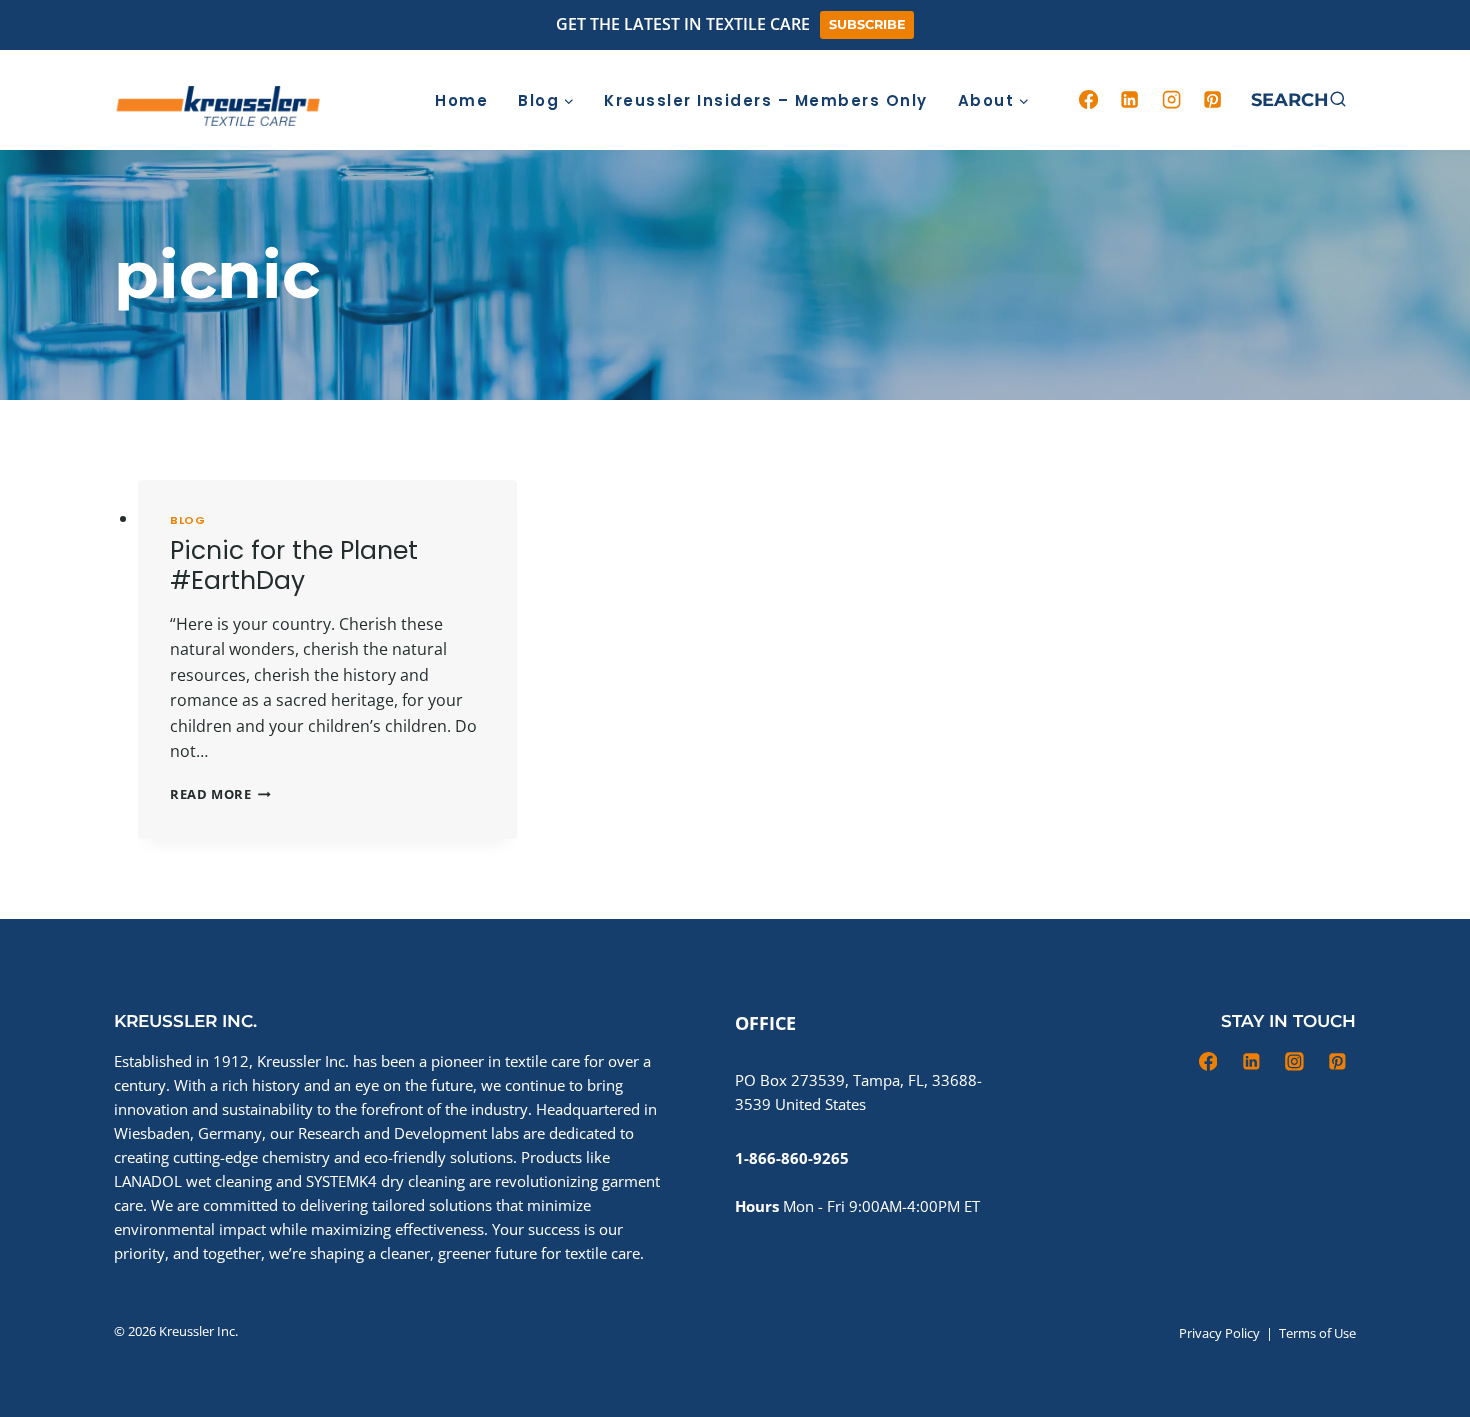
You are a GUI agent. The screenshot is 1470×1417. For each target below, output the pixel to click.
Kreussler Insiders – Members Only (766, 100)
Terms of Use (1317, 1333)
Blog (187, 520)
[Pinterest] (1213, 100)
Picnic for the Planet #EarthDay (294, 565)
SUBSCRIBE (867, 24)
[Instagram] (1171, 100)
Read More (220, 794)
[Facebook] (1088, 100)
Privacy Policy (1219, 1333)
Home (461, 100)
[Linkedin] (1130, 100)
